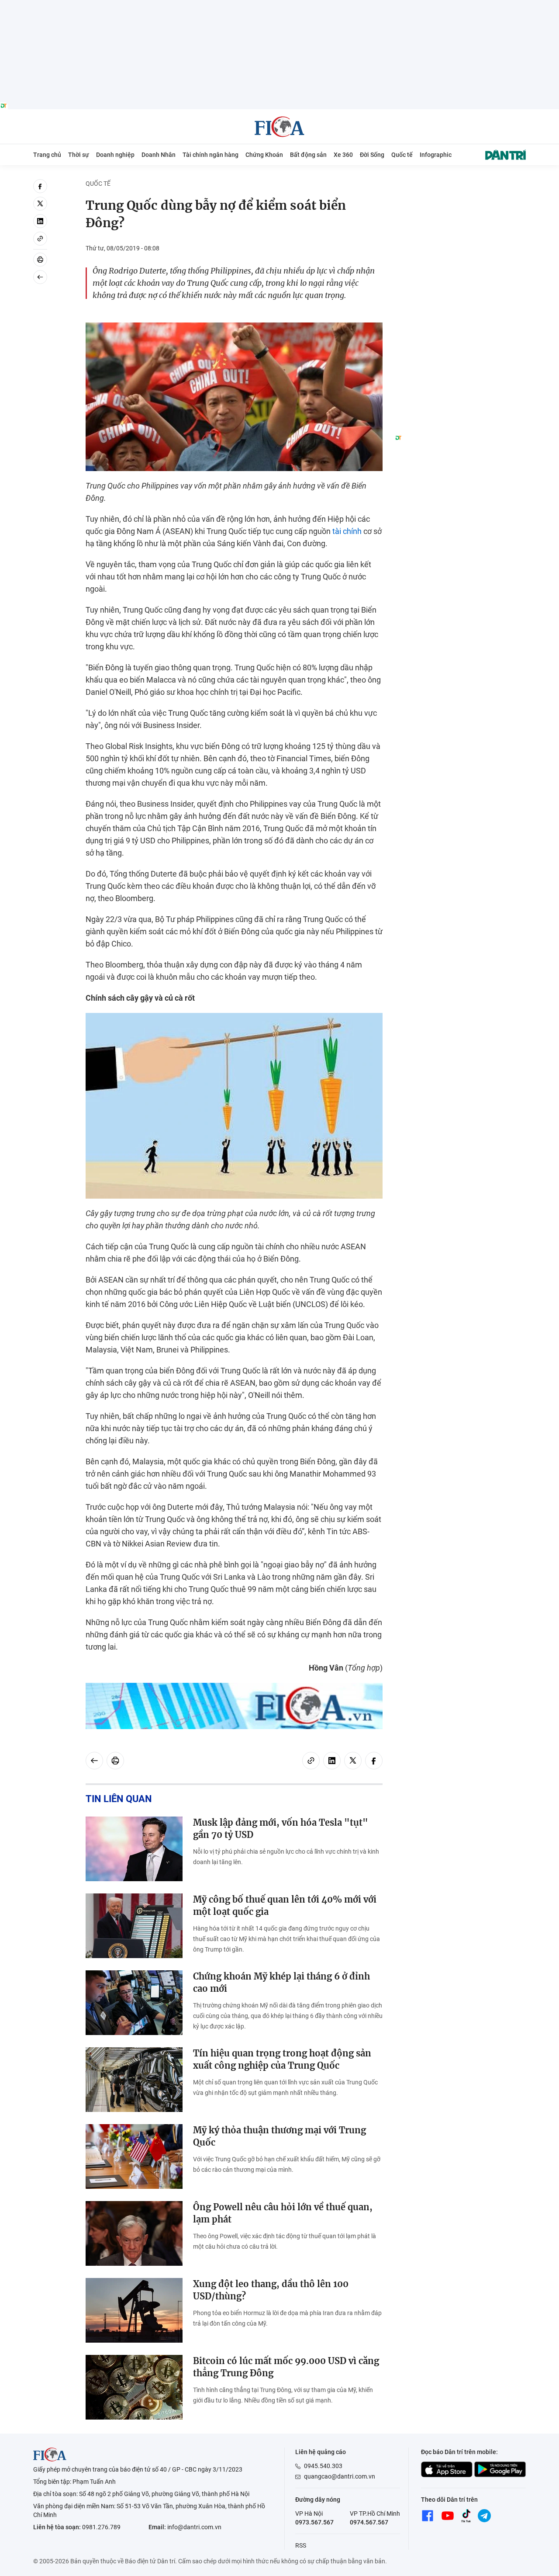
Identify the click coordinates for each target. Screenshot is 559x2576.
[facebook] (40, 186)
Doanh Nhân (159, 155)
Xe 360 (343, 155)
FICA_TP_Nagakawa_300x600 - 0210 (460, 184)
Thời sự (79, 155)
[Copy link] (40, 239)
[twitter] (40, 204)
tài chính (347, 531)
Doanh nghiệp (115, 155)
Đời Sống (372, 155)
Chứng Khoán (264, 155)
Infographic (436, 155)
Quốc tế (402, 155)
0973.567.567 (314, 2522)
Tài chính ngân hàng (210, 155)
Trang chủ (47, 155)
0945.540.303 (323, 2466)
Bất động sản (308, 155)
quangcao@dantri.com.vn (340, 2476)
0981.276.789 (101, 2527)
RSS (301, 2545)
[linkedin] (40, 221)
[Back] (40, 277)
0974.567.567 (369, 2522)
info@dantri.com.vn (194, 2527)
